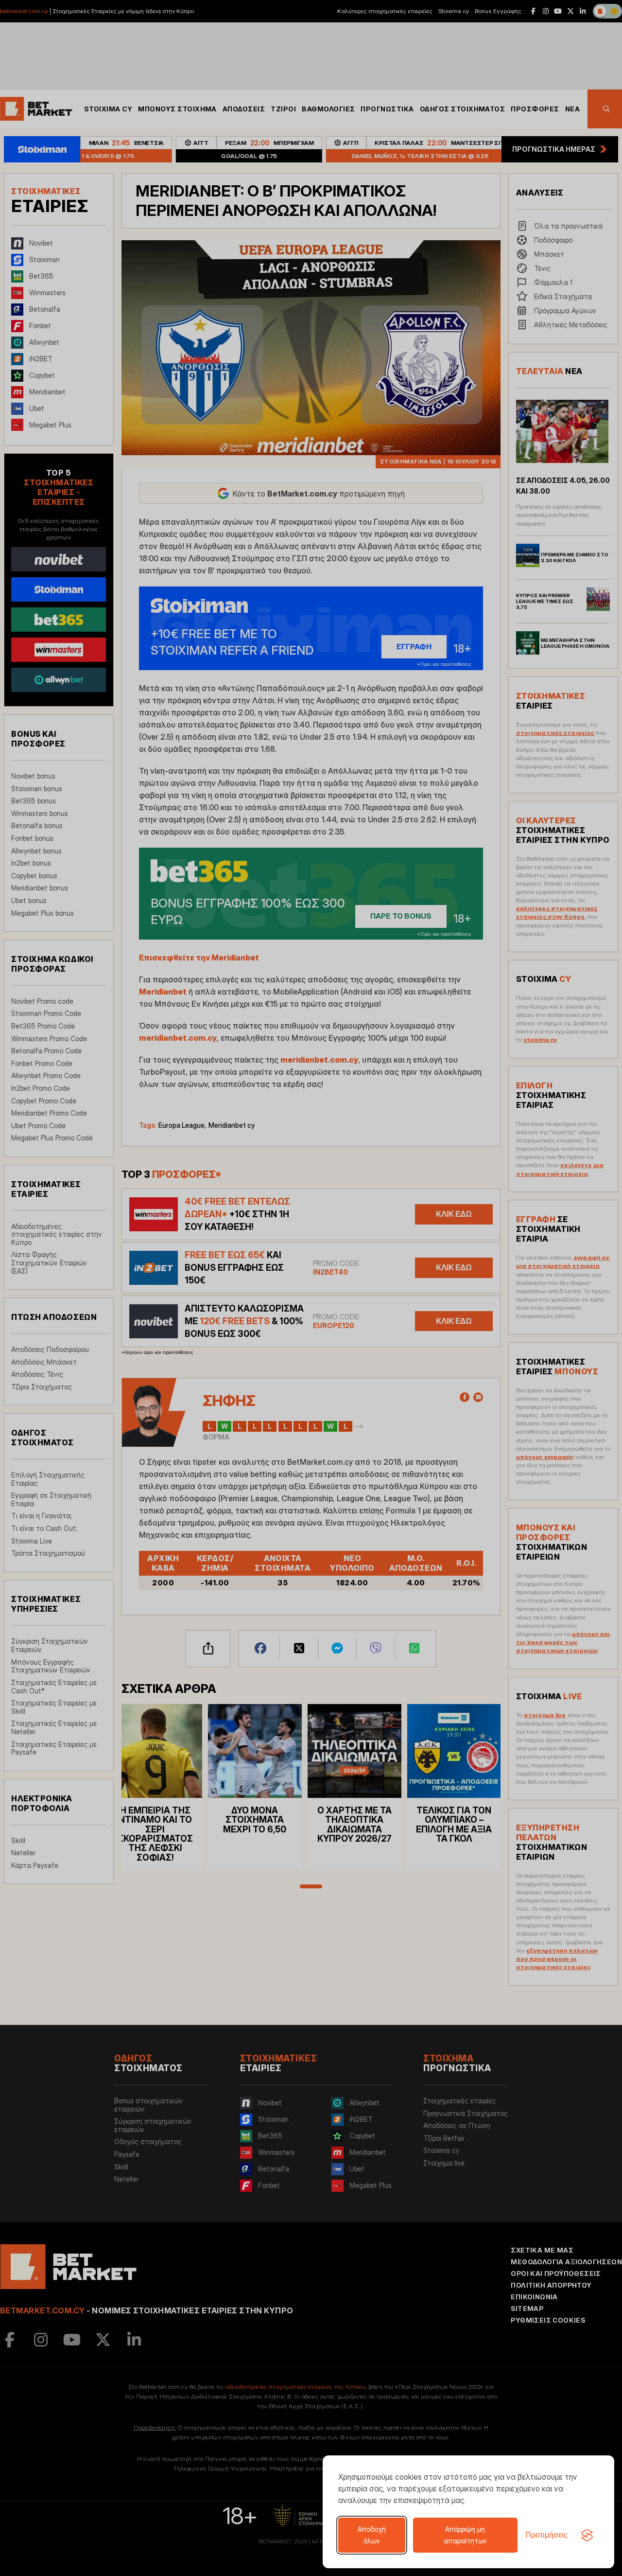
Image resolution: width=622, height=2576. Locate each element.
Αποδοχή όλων (372, 2535)
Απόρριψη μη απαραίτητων (465, 2535)
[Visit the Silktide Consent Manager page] (587, 2535)
